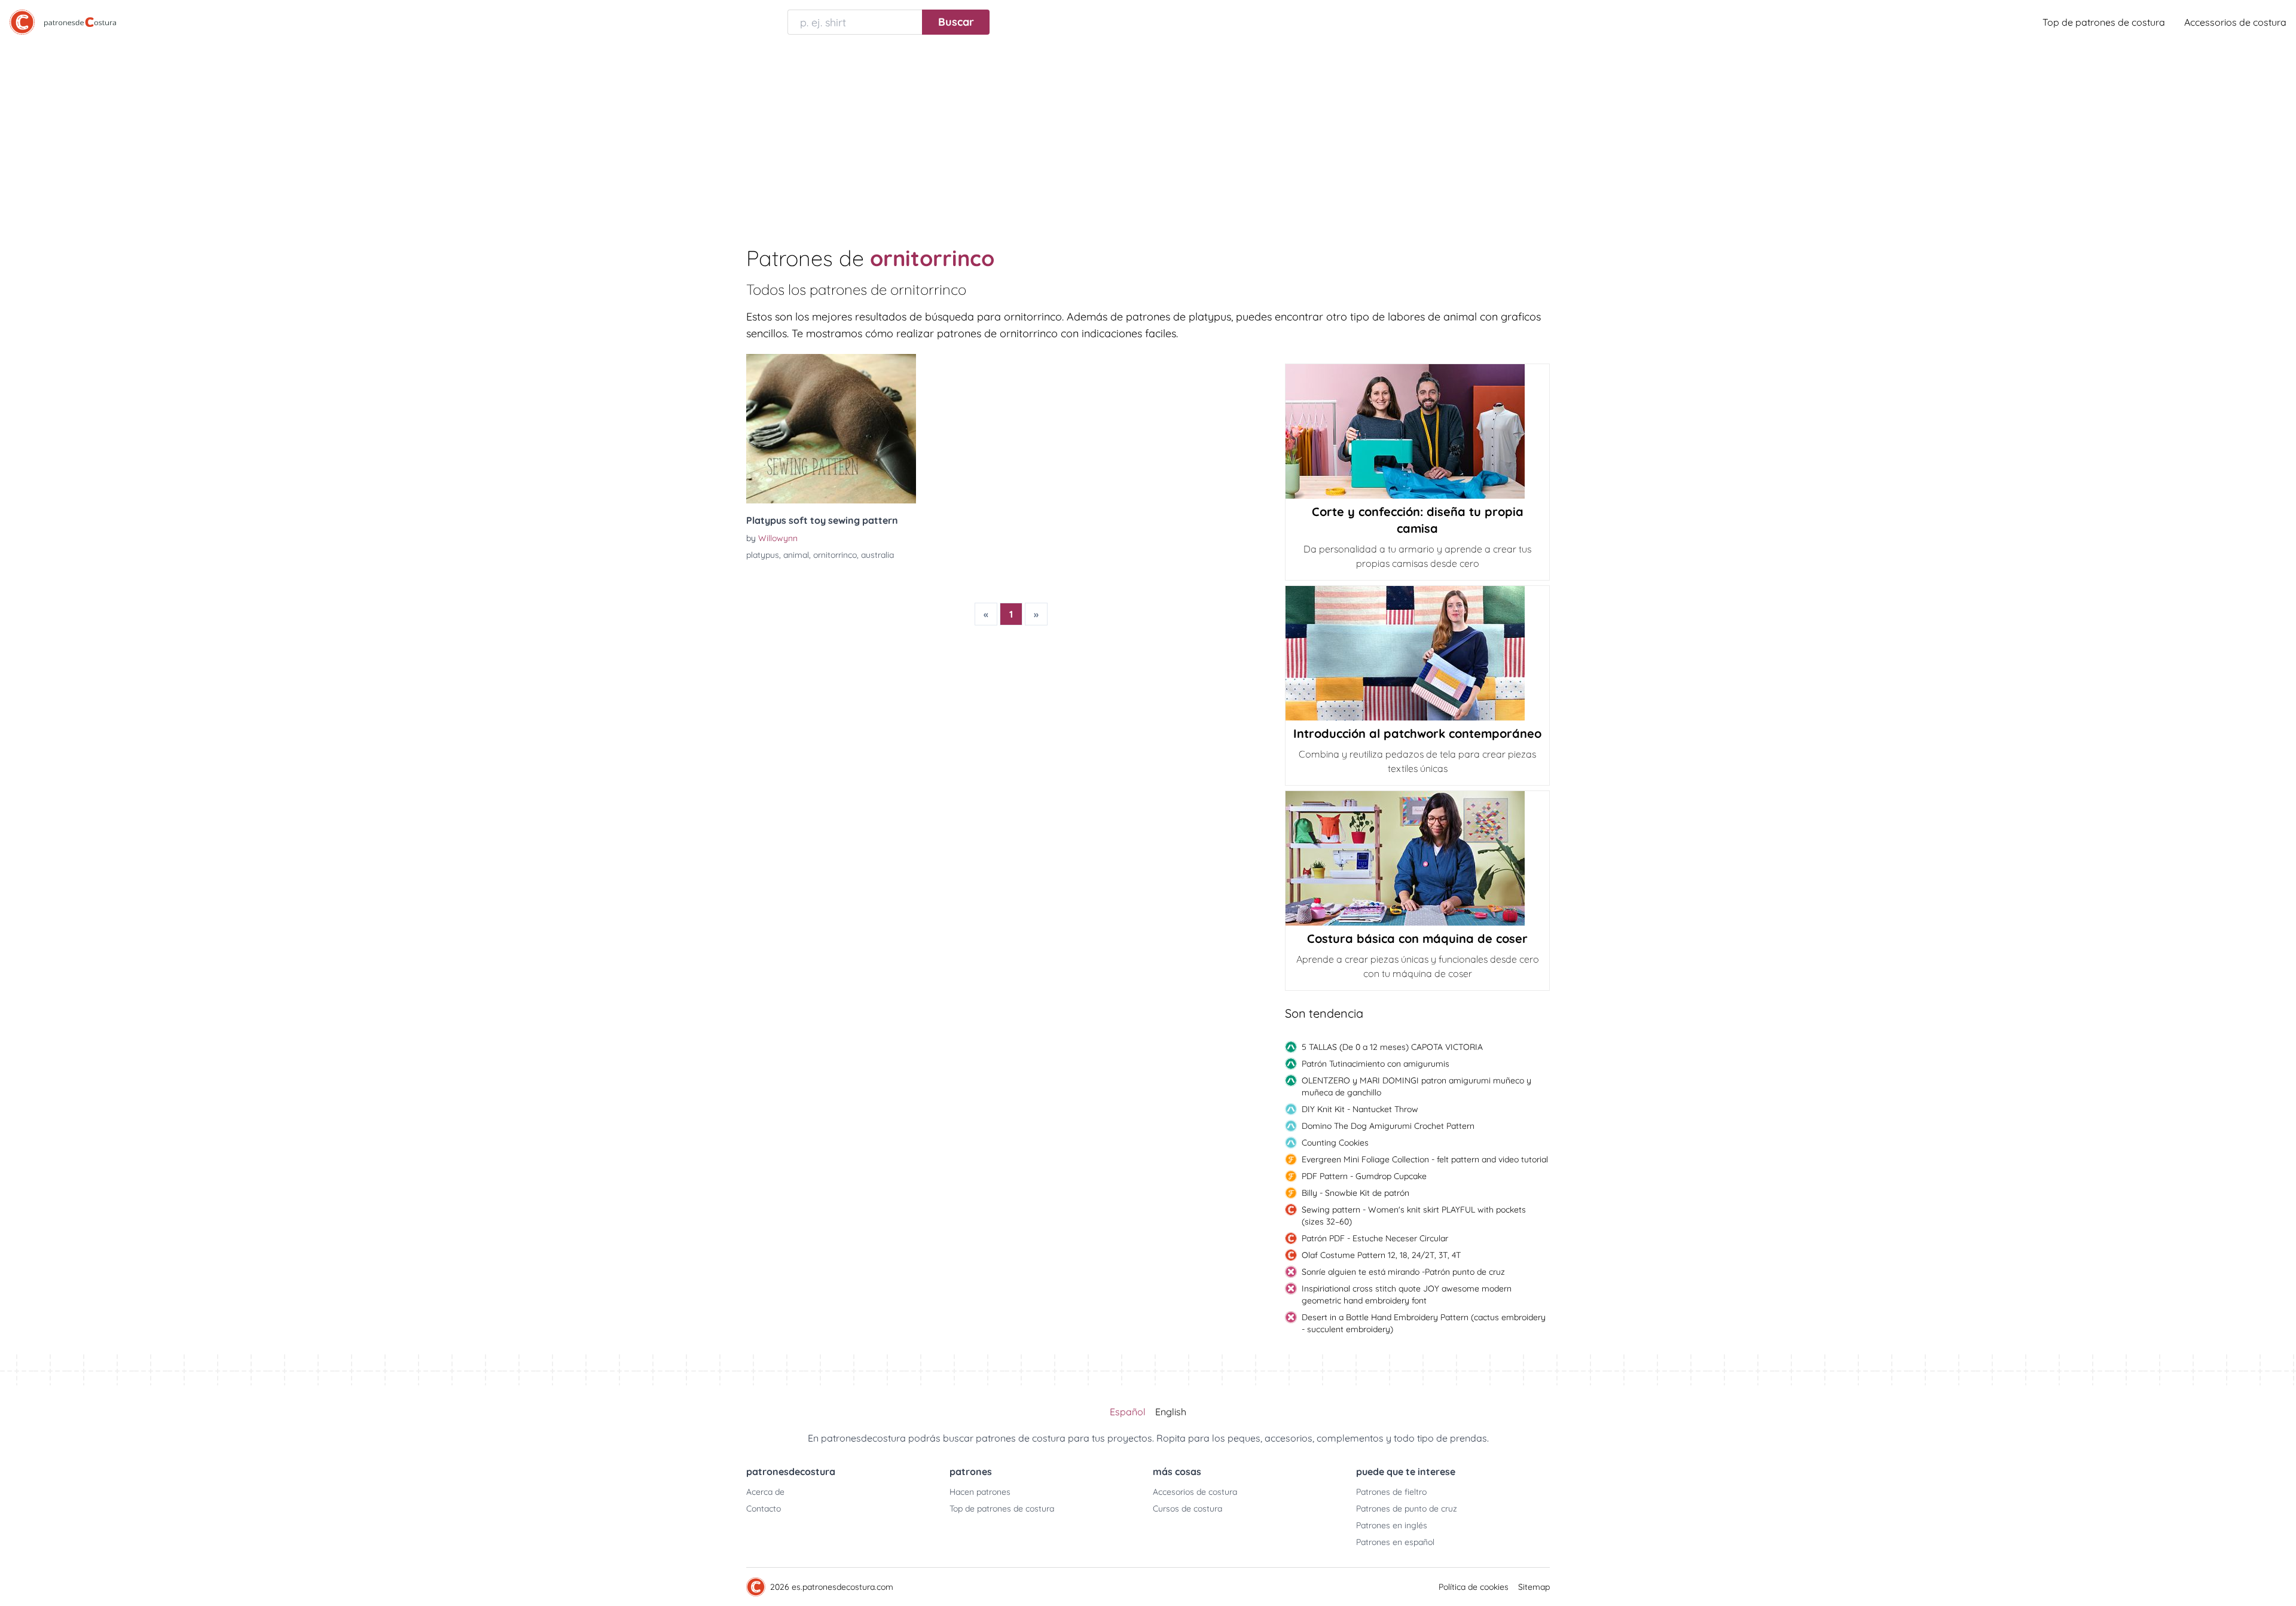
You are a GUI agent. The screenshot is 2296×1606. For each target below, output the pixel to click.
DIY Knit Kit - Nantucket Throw (1360, 1109)
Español (1128, 1412)
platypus (763, 555)
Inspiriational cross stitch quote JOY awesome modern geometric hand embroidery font (1407, 1294)
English (1171, 1412)
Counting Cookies (1335, 1143)
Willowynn (778, 538)
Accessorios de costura (2235, 22)
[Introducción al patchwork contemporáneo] (1417, 653)
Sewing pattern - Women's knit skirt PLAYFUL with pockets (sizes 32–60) (1414, 1216)
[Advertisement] (1148, 134)
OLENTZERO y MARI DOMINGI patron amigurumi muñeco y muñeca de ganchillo (1416, 1086)
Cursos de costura (1187, 1509)
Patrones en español (1395, 1542)
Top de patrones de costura (2104, 22)
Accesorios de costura (1195, 1492)
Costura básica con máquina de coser (1417, 938)
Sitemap (1534, 1587)
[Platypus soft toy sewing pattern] (831, 429)
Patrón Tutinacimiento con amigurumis (1376, 1064)
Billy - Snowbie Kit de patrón (1355, 1193)
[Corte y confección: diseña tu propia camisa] (1417, 431)
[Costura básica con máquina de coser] (1417, 858)
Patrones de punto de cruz (1407, 1509)
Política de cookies (1474, 1587)
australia (877, 555)
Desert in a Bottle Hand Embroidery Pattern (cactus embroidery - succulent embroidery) (1424, 1323)
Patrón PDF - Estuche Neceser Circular (1375, 1238)
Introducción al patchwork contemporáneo (1417, 733)
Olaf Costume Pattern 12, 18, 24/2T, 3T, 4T (1381, 1255)
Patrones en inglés (1392, 1525)
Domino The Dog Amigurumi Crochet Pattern (1388, 1126)
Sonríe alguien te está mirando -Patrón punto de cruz (1403, 1272)
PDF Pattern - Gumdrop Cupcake (1364, 1176)
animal (796, 555)
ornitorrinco (835, 555)
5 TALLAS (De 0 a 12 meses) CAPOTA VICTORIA (1392, 1047)
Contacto (764, 1509)
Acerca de (765, 1492)
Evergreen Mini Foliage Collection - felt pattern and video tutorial (1425, 1159)
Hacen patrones (980, 1492)
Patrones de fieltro (1391, 1492)
